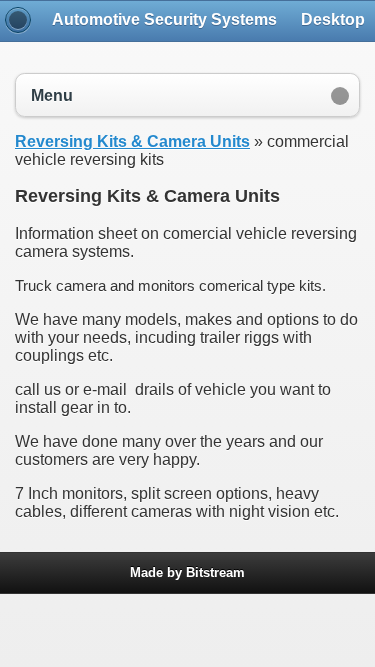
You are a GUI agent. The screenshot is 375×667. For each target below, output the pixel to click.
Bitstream (215, 572)
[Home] (18, 20)
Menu (52, 95)
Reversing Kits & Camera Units (132, 141)
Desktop (333, 19)
